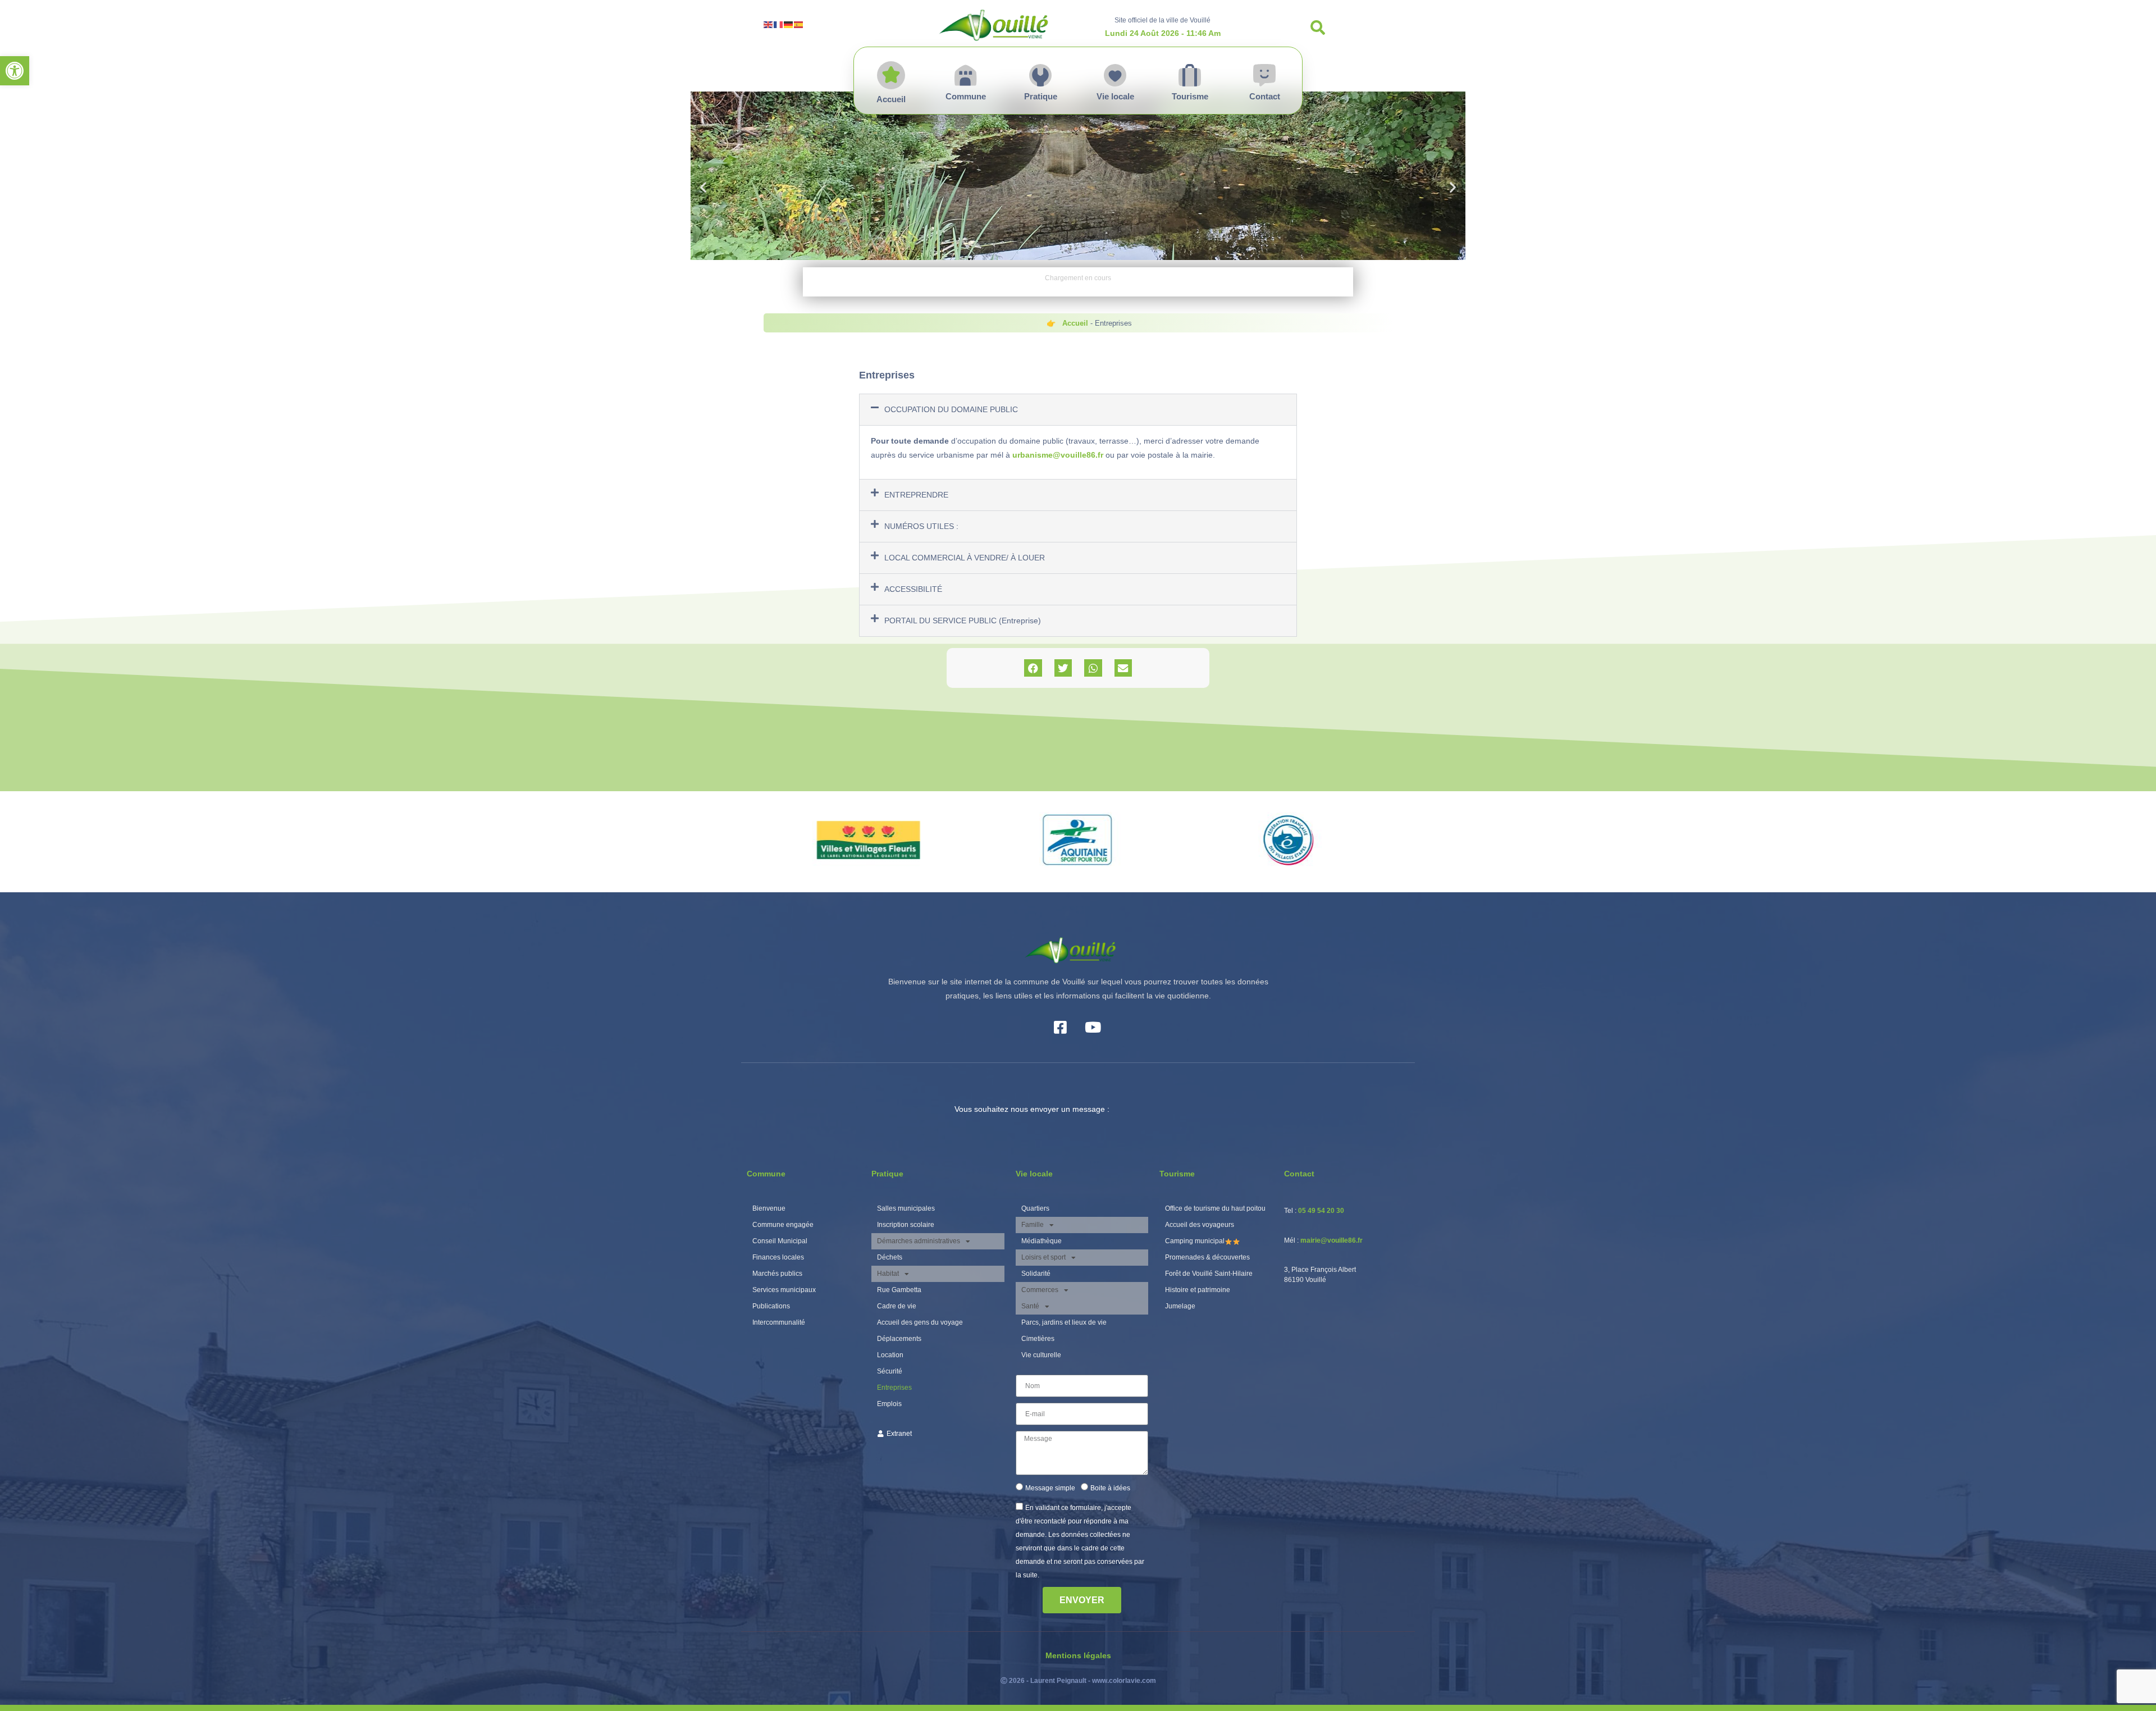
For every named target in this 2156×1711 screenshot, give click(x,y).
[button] (15, 71)
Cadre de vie (897, 1306)
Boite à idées (1110, 1488)
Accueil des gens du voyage (920, 1322)
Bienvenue (769, 1208)
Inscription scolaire (906, 1225)
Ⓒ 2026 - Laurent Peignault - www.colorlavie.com (1078, 1681)
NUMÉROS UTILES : (921, 526)
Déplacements (899, 1339)
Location (890, 1355)
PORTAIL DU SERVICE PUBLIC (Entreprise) (963, 620)
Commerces (1040, 1290)
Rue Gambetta (899, 1290)
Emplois (889, 1404)
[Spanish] (799, 24)
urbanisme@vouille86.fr (1058, 455)
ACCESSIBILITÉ (913, 589)
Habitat (888, 1274)
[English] (769, 24)
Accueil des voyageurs (1200, 1225)
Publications (771, 1306)
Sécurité (890, 1371)
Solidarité (1036, 1274)
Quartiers (1035, 1208)
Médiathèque (1042, 1241)
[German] (789, 24)
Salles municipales (906, 1208)
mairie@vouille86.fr (1331, 1240)
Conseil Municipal (780, 1241)
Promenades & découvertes (1207, 1257)
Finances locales (778, 1257)
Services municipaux (784, 1290)
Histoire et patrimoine (1198, 1290)
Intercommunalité (779, 1322)
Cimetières (1038, 1339)
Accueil (1075, 323)
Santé (1030, 1306)
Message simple (1050, 1488)
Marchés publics (777, 1274)
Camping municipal (1195, 1241)
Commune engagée (783, 1225)
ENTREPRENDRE (916, 495)
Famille (1033, 1225)
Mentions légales (1078, 1655)
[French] (779, 24)
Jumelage (1180, 1306)
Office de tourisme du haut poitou (1215, 1208)
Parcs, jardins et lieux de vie (1064, 1322)
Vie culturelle (1041, 1355)
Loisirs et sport (1043, 1257)
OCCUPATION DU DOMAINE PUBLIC (951, 409)
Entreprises (894, 1388)
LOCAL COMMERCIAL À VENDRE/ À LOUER (965, 558)
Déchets (890, 1257)
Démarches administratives (919, 1241)
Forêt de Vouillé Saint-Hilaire (1209, 1274)
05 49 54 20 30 (1321, 1211)
